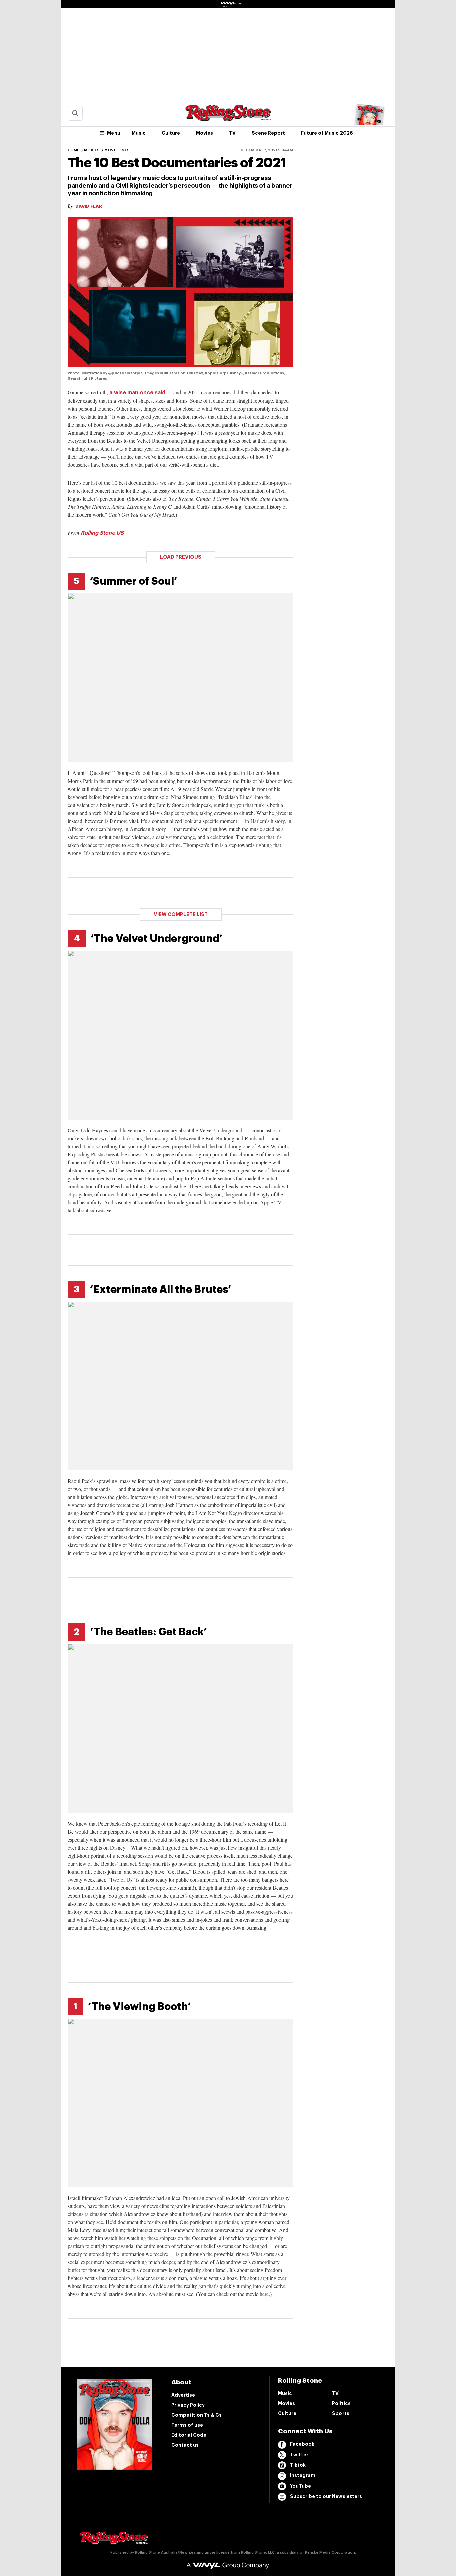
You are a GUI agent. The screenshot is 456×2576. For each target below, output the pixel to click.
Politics (341, 2403)
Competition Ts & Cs (196, 2415)
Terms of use (187, 2425)
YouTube (301, 2486)
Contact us (185, 2445)
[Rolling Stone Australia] (228, 118)
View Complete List (181, 914)
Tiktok (298, 2465)
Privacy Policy (188, 2405)
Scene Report (268, 133)
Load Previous (181, 557)
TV (232, 133)
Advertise (183, 2395)
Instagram (303, 2475)
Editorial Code (189, 2435)
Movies (204, 133)
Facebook (302, 2444)
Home (74, 150)
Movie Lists (117, 150)
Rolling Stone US (102, 533)
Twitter (299, 2455)
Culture (171, 133)
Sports (341, 2413)
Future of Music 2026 (327, 133)
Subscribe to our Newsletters (326, 2496)
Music (139, 133)
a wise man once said (137, 393)
